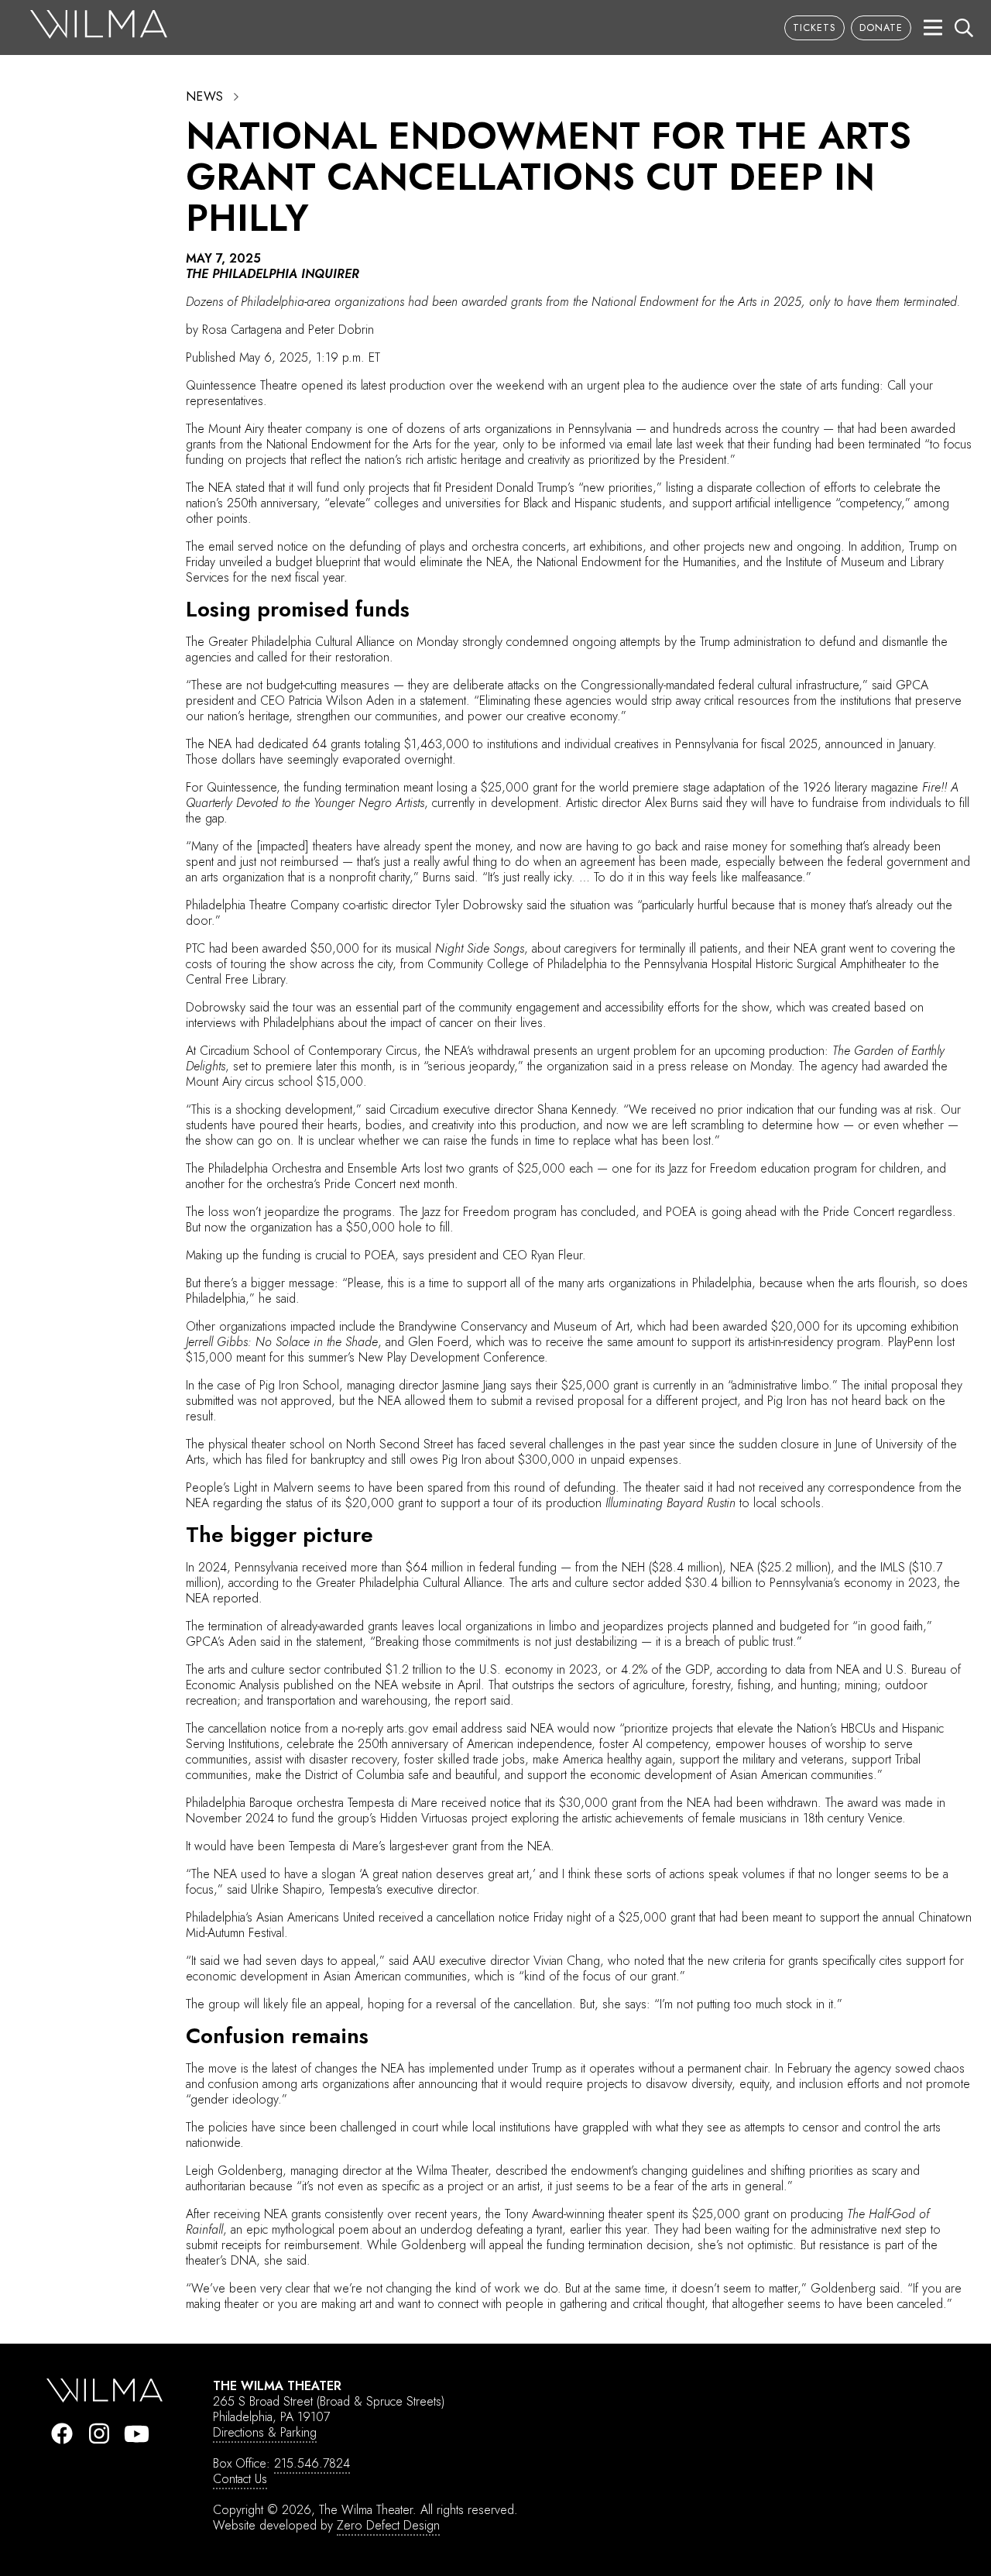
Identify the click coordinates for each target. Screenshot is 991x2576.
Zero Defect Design (388, 2525)
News (205, 97)
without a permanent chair (703, 2068)
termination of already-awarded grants (303, 1626)
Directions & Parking (265, 2432)
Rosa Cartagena (242, 330)
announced (854, 744)
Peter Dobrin (341, 330)
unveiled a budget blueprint (290, 562)
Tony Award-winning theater (574, 2214)
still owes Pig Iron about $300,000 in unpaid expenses (535, 1460)
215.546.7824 (312, 2463)
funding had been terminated (847, 444)
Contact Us (240, 2479)
